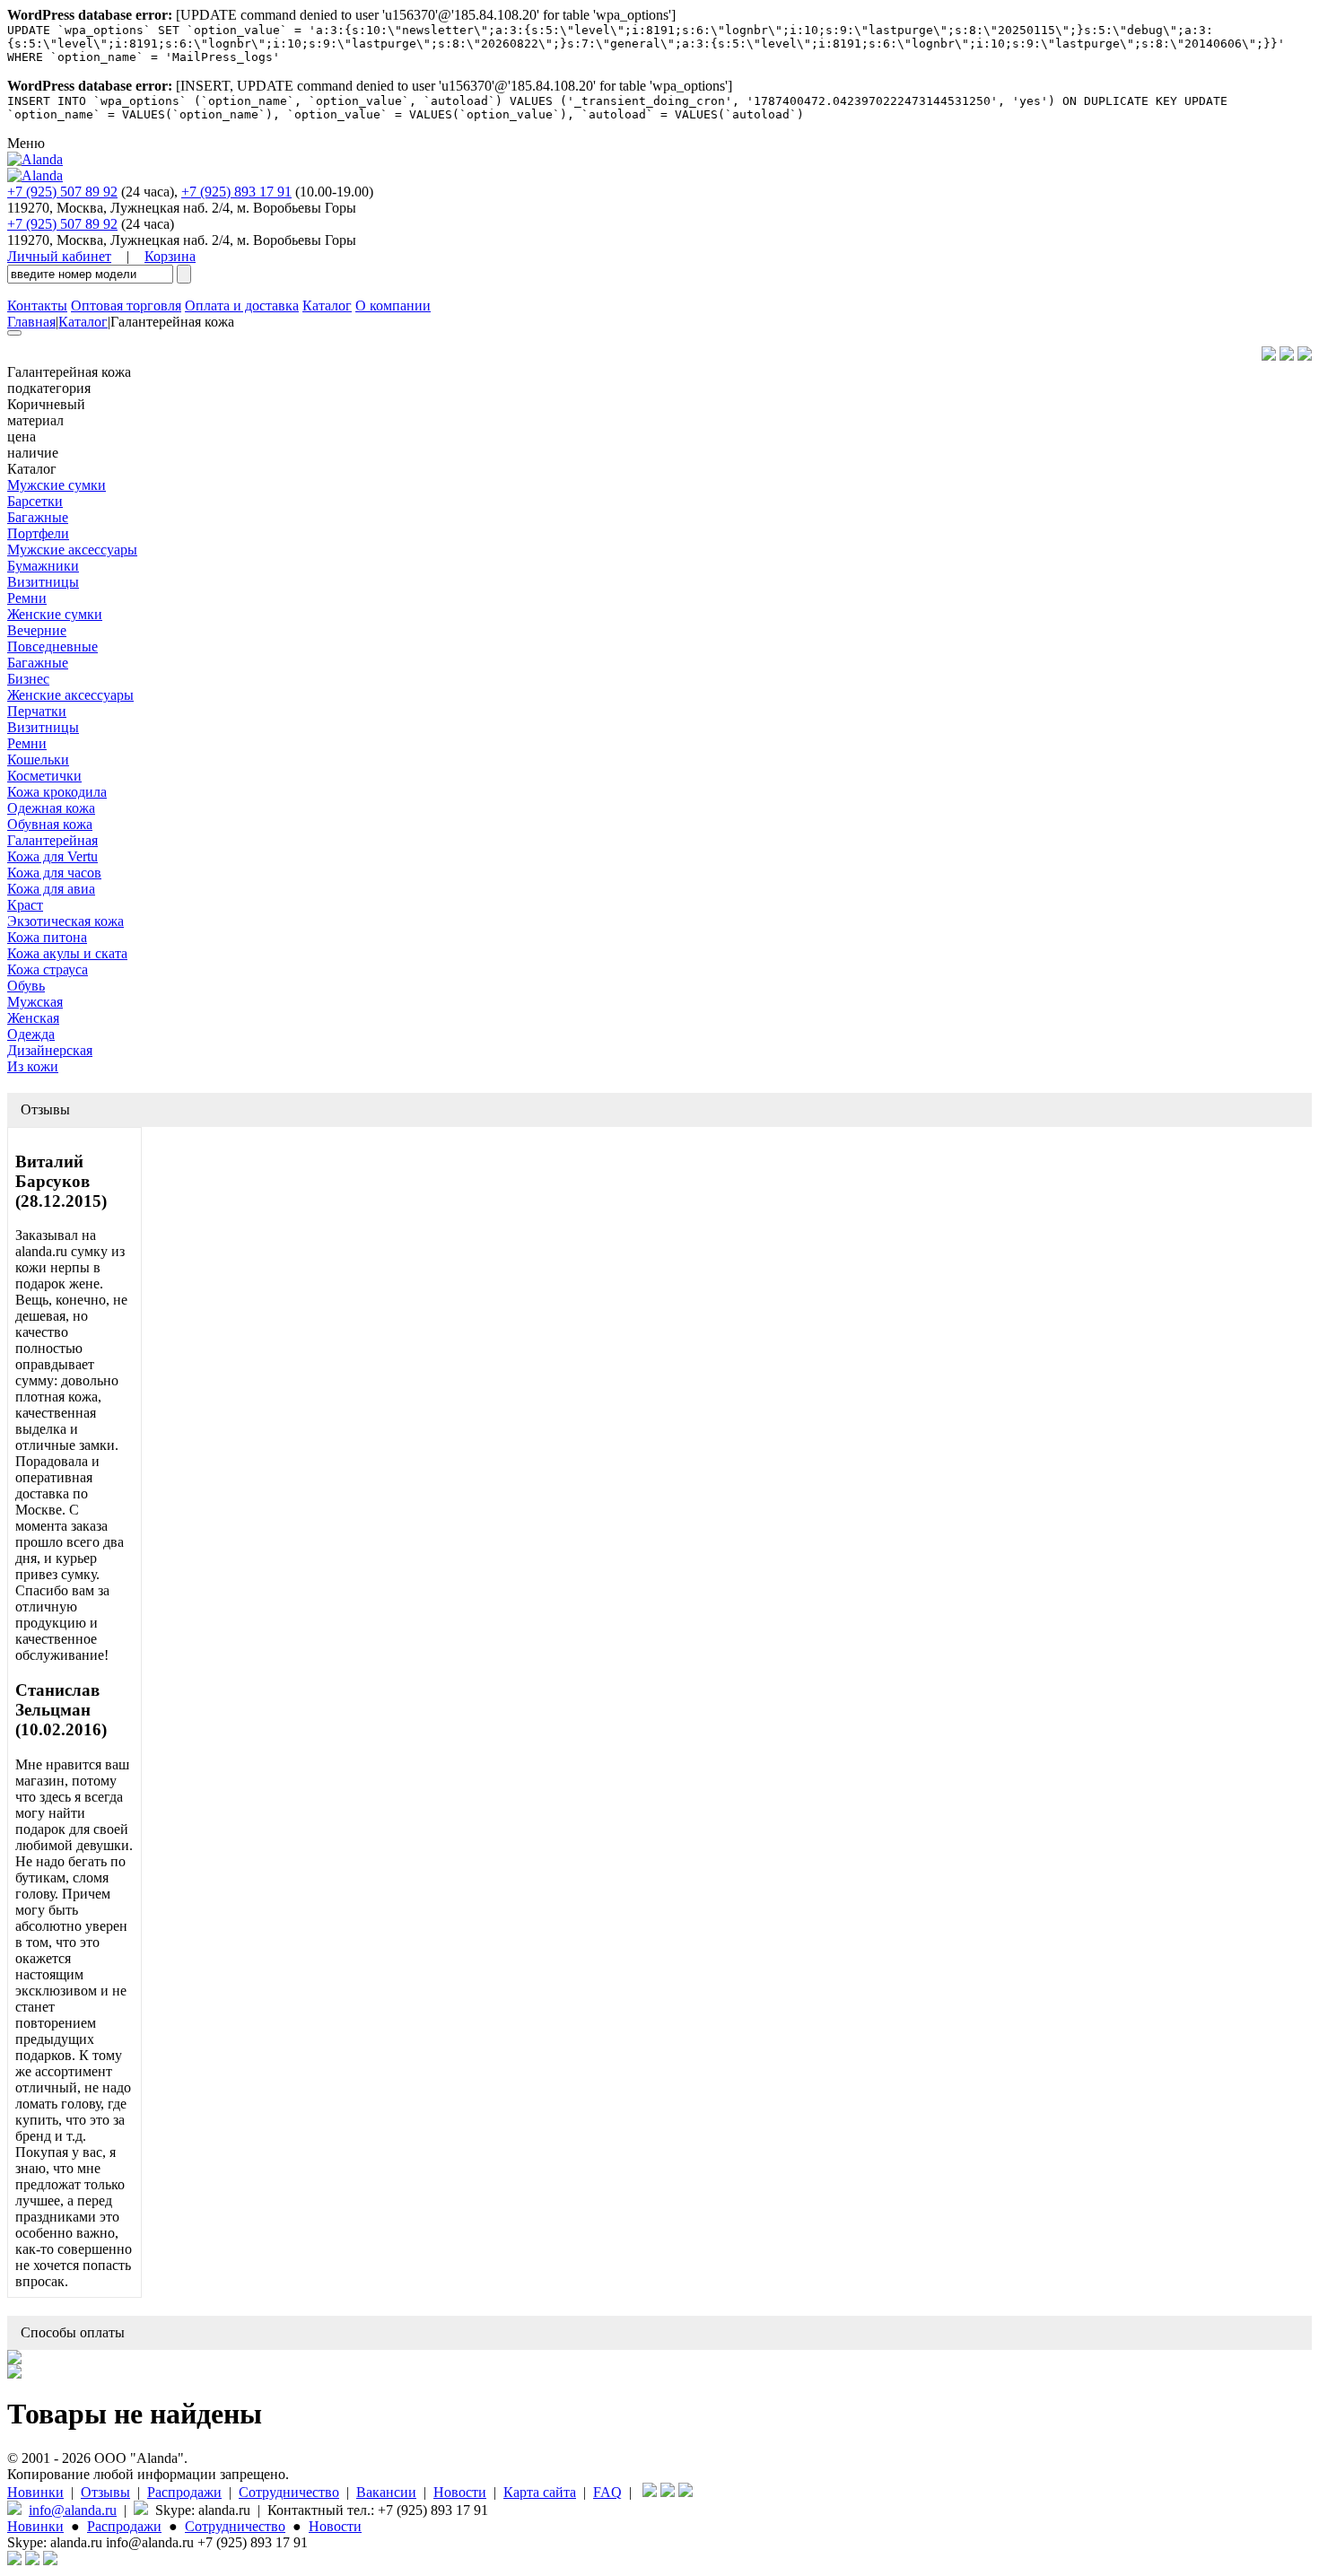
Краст (25, 905)
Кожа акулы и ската (67, 953)
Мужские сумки (57, 485)
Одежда (31, 1034)
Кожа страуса (48, 969)
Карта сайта (540, 2492)
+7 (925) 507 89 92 (62, 192)
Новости (460, 2492)
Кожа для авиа (51, 889)
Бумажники (43, 566)
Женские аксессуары (70, 695)
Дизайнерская (50, 1050)
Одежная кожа (51, 808)
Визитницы (43, 582)
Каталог (327, 306)
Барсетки (35, 501)
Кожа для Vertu (52, 856)
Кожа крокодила (57, 792)
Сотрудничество (289, 2492)
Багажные (38, 517)
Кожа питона (47, 937)
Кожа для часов (54, 873)
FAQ (607, 2492)
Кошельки (38, 760)
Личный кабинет (59, 256)
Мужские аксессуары (72, 550)
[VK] (1287, 356)
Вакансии (386, 2492)
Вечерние (37, 630)
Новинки (35, 2492)
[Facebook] (1269, 356)
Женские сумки (55, 614)
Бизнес (28, 679)
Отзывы (105, 2492)
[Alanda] (35, 159)
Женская (33, 1018)
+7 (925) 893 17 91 (236, 192)
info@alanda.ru (73, 2510)
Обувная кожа (50, 824)
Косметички (44, 776)
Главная (31, 322)
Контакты (37, 306)
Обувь (26, 986)
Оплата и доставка (242, 306)
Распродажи (184, 2492)
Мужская (35, 1002)
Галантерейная (52, 840)
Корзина (170, 256)
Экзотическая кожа (66, 921)
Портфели (38, 533)
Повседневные (52, 646)
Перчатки (37, 711)
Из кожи (33, 1066)
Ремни (27, 598)
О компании (393, 306)
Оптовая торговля (126, 306)
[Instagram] (1305, 356)
